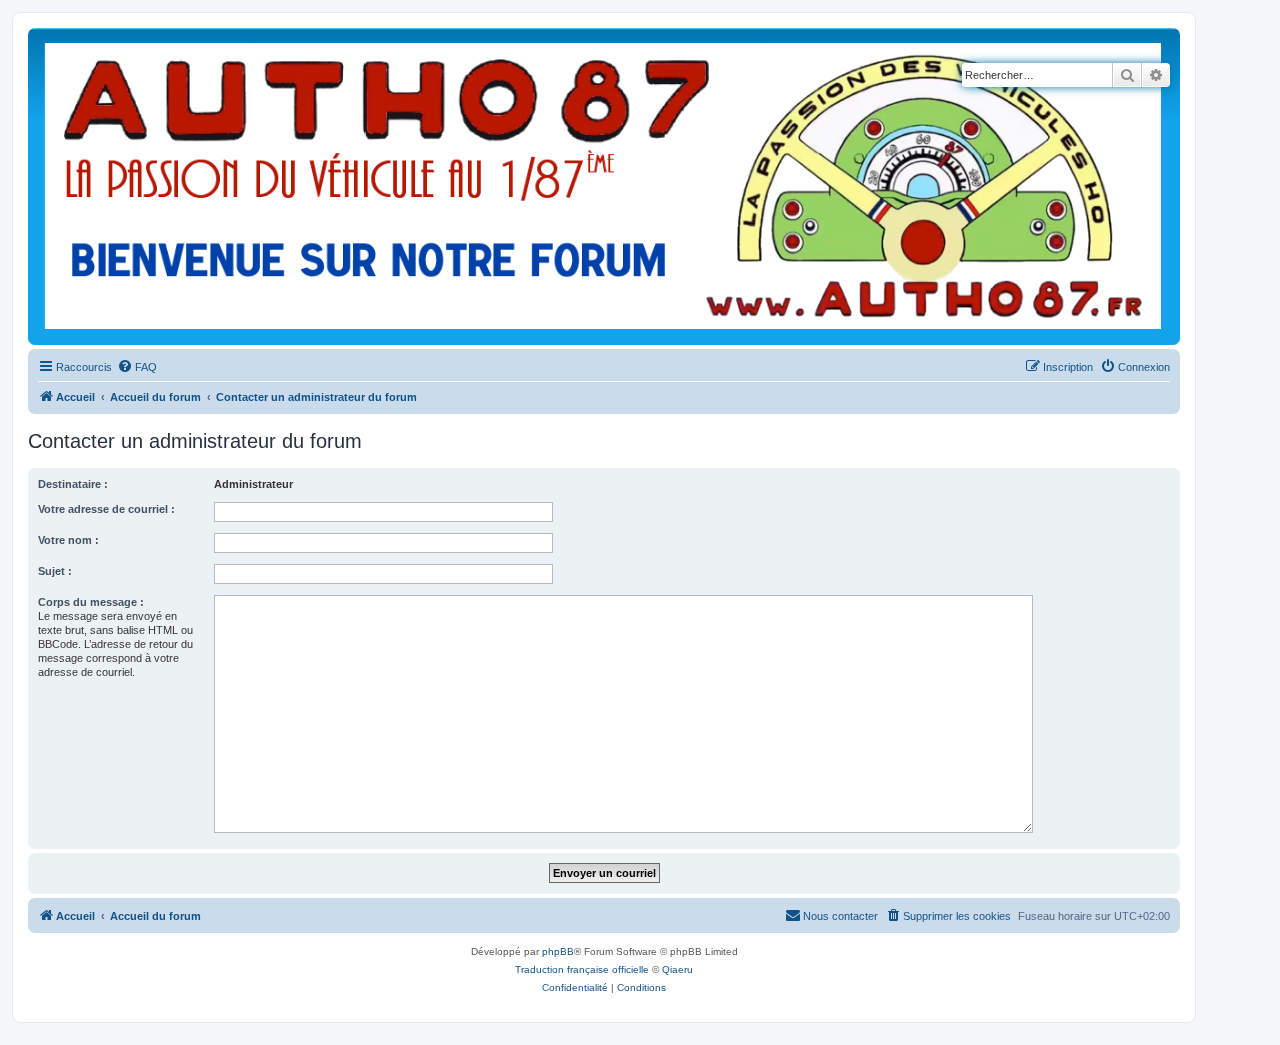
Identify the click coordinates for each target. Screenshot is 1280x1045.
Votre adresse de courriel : (106, 509)
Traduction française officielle (582, 969)
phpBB (558, 951)
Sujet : (55, 571)
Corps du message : (91, 602)
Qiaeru (677, 969)
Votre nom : (68, 540)
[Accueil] (603, 186)
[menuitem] (137, 367)
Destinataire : (73, 484)
